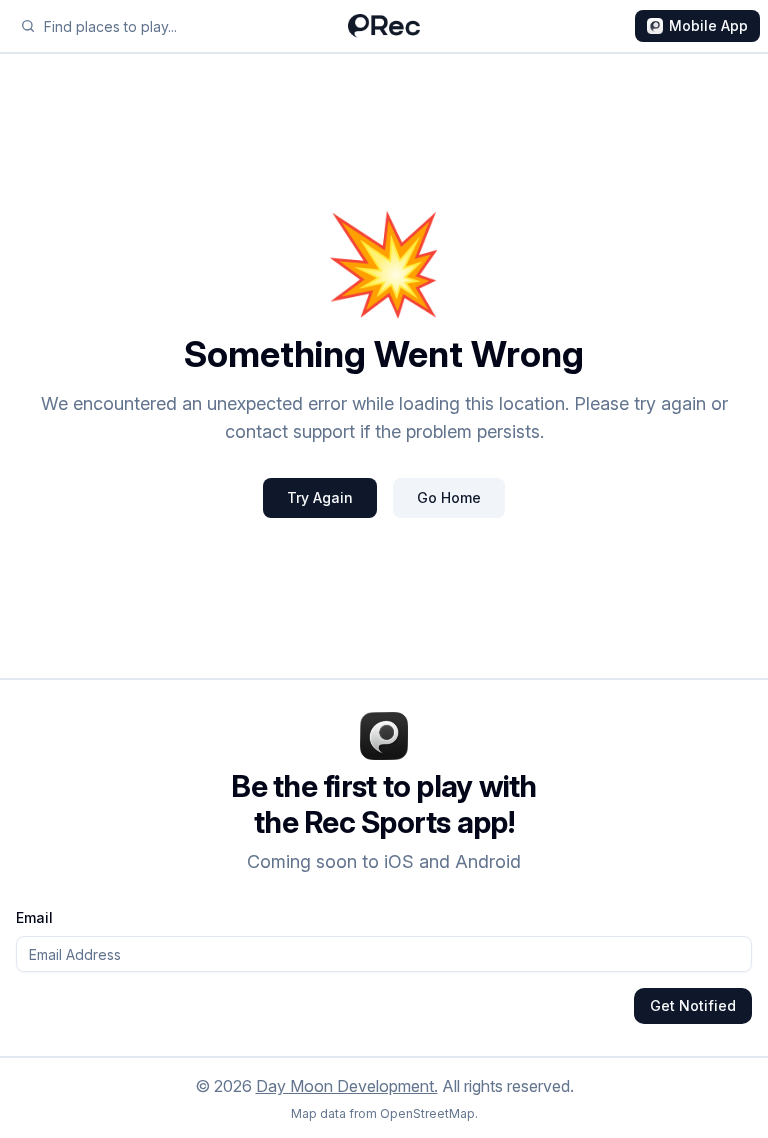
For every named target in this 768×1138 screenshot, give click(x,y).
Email (34, 917)
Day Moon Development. (347, 1086)
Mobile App (708, 25)
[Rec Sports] (384, 26)
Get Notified (693, 1005)
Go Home (449, 497)
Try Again (320, 497)
